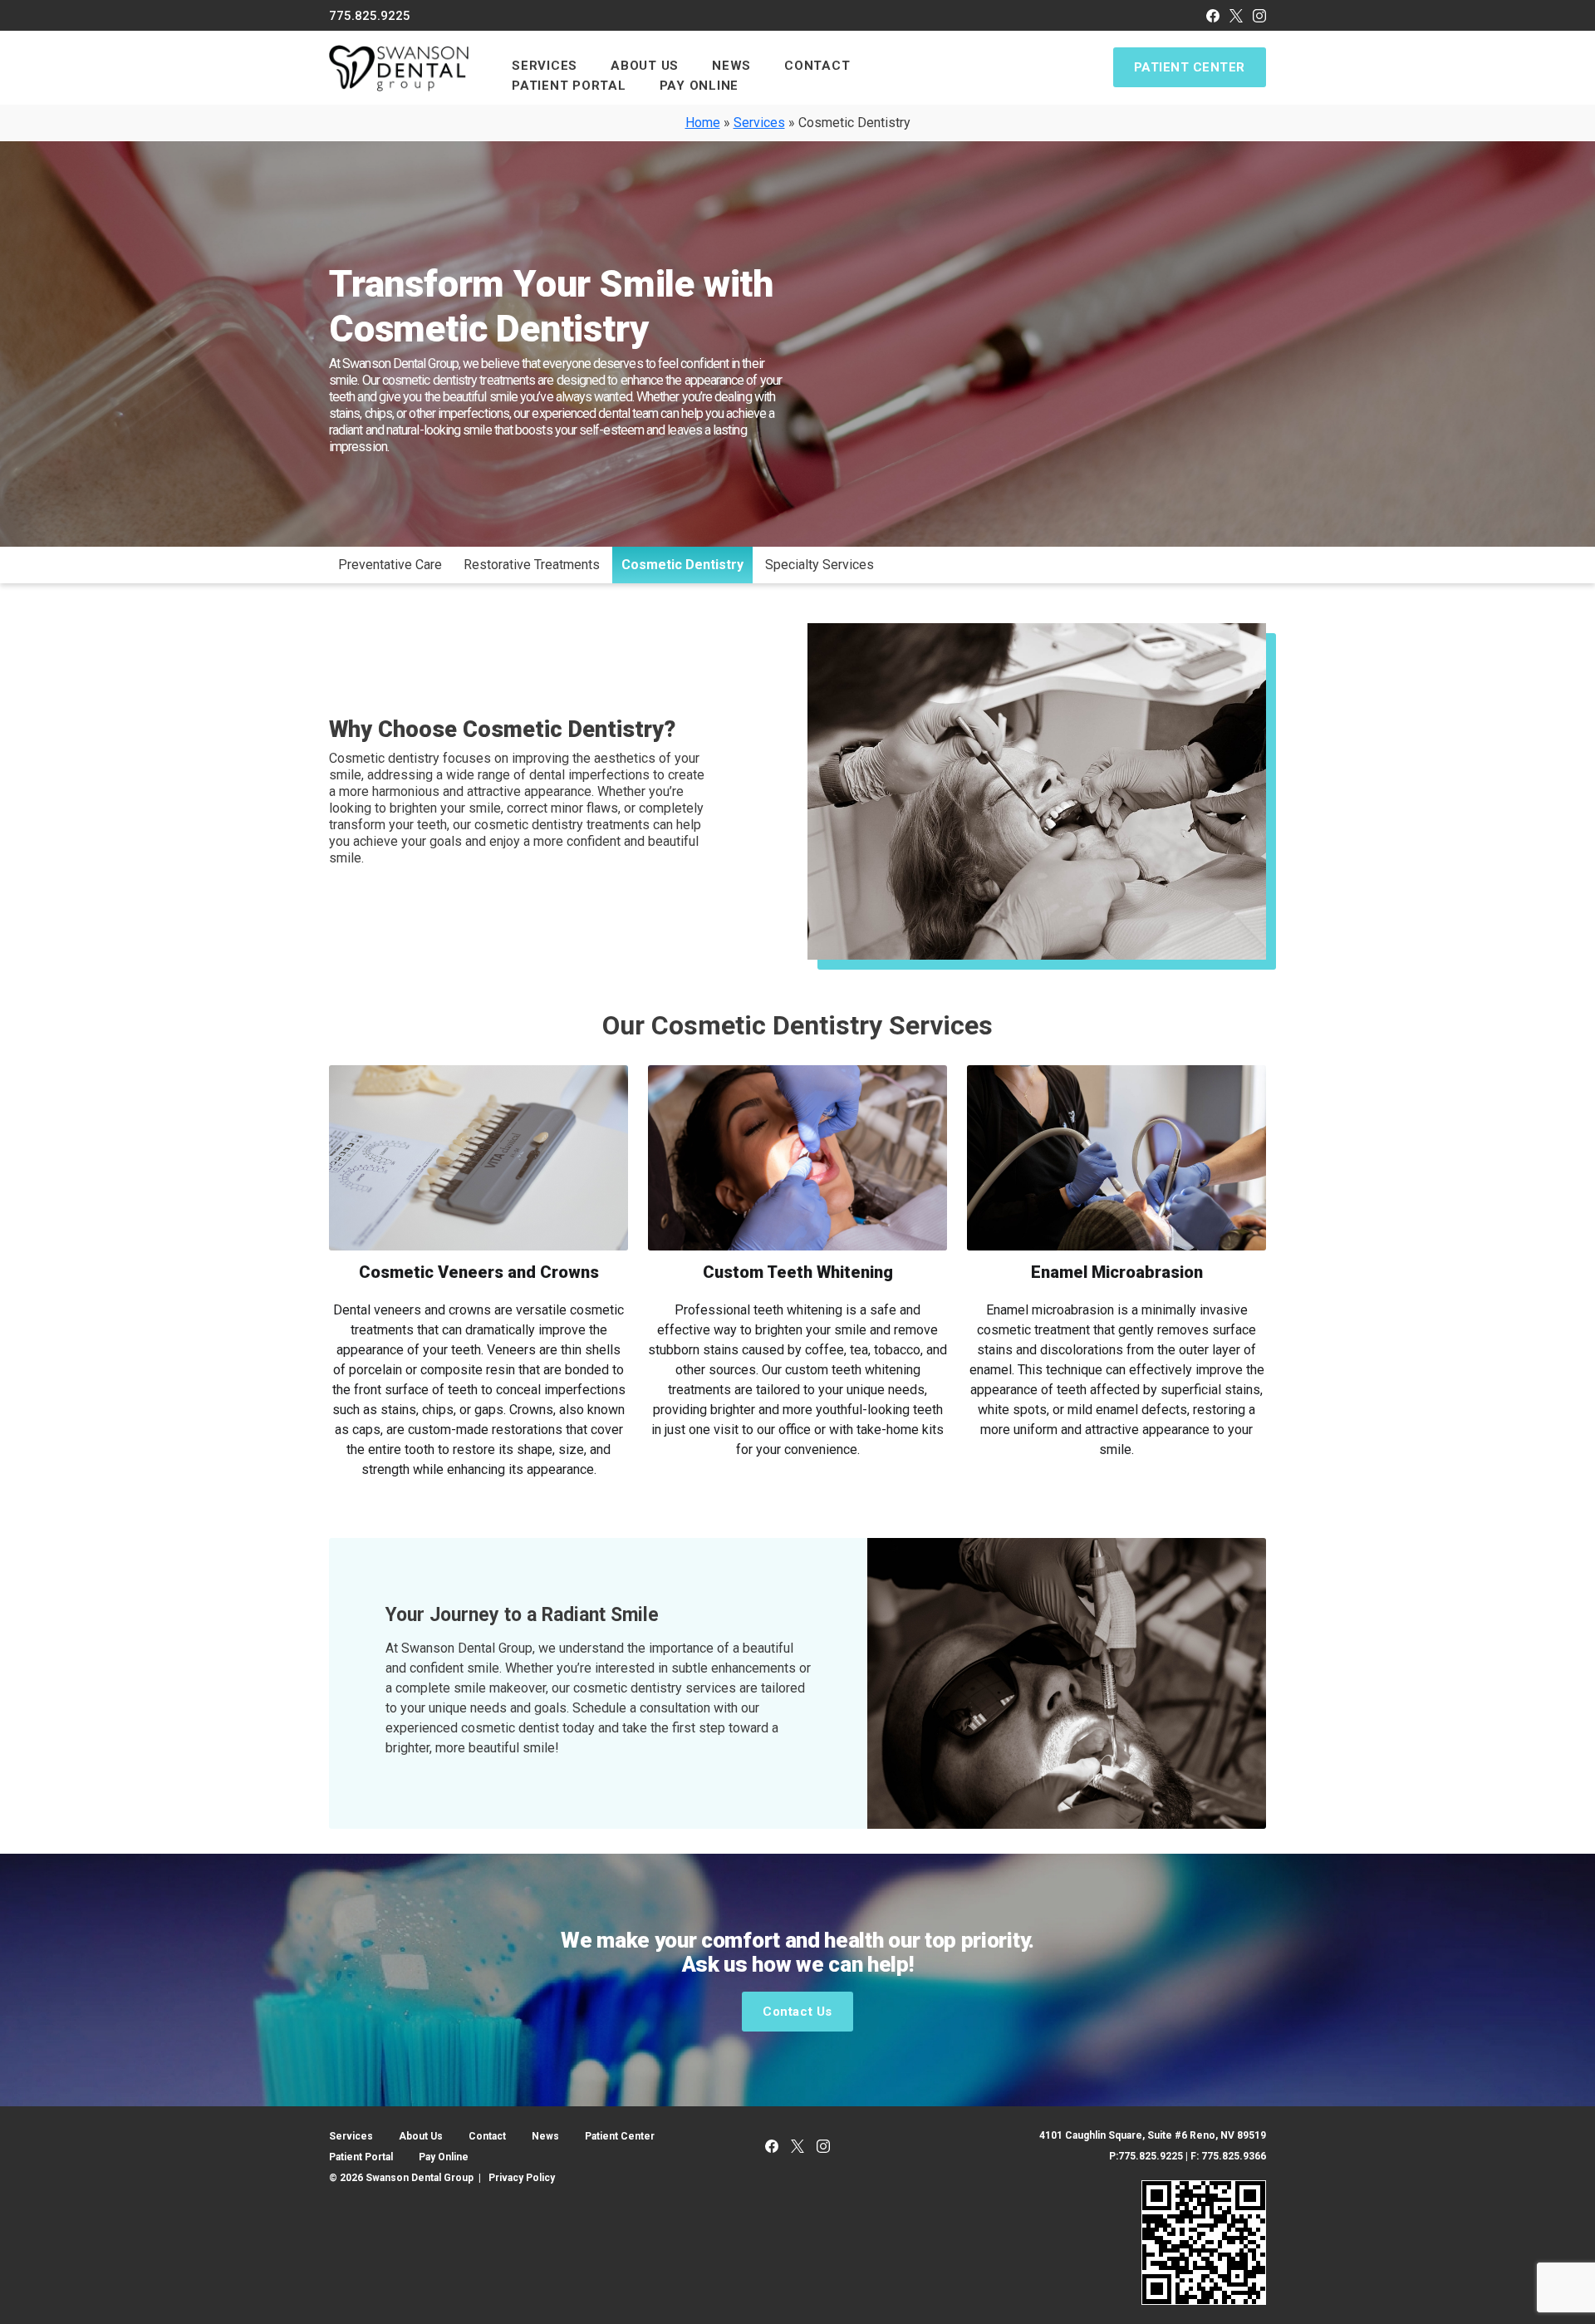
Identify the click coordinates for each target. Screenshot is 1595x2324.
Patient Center (1190, 67)
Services (759, 123)
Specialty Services (820, 565)
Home (703, 123)
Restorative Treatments (532, 565)
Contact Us (797, 2012)
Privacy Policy (522, 2178)
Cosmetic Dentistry (682, 565)
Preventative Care (390, 565)
